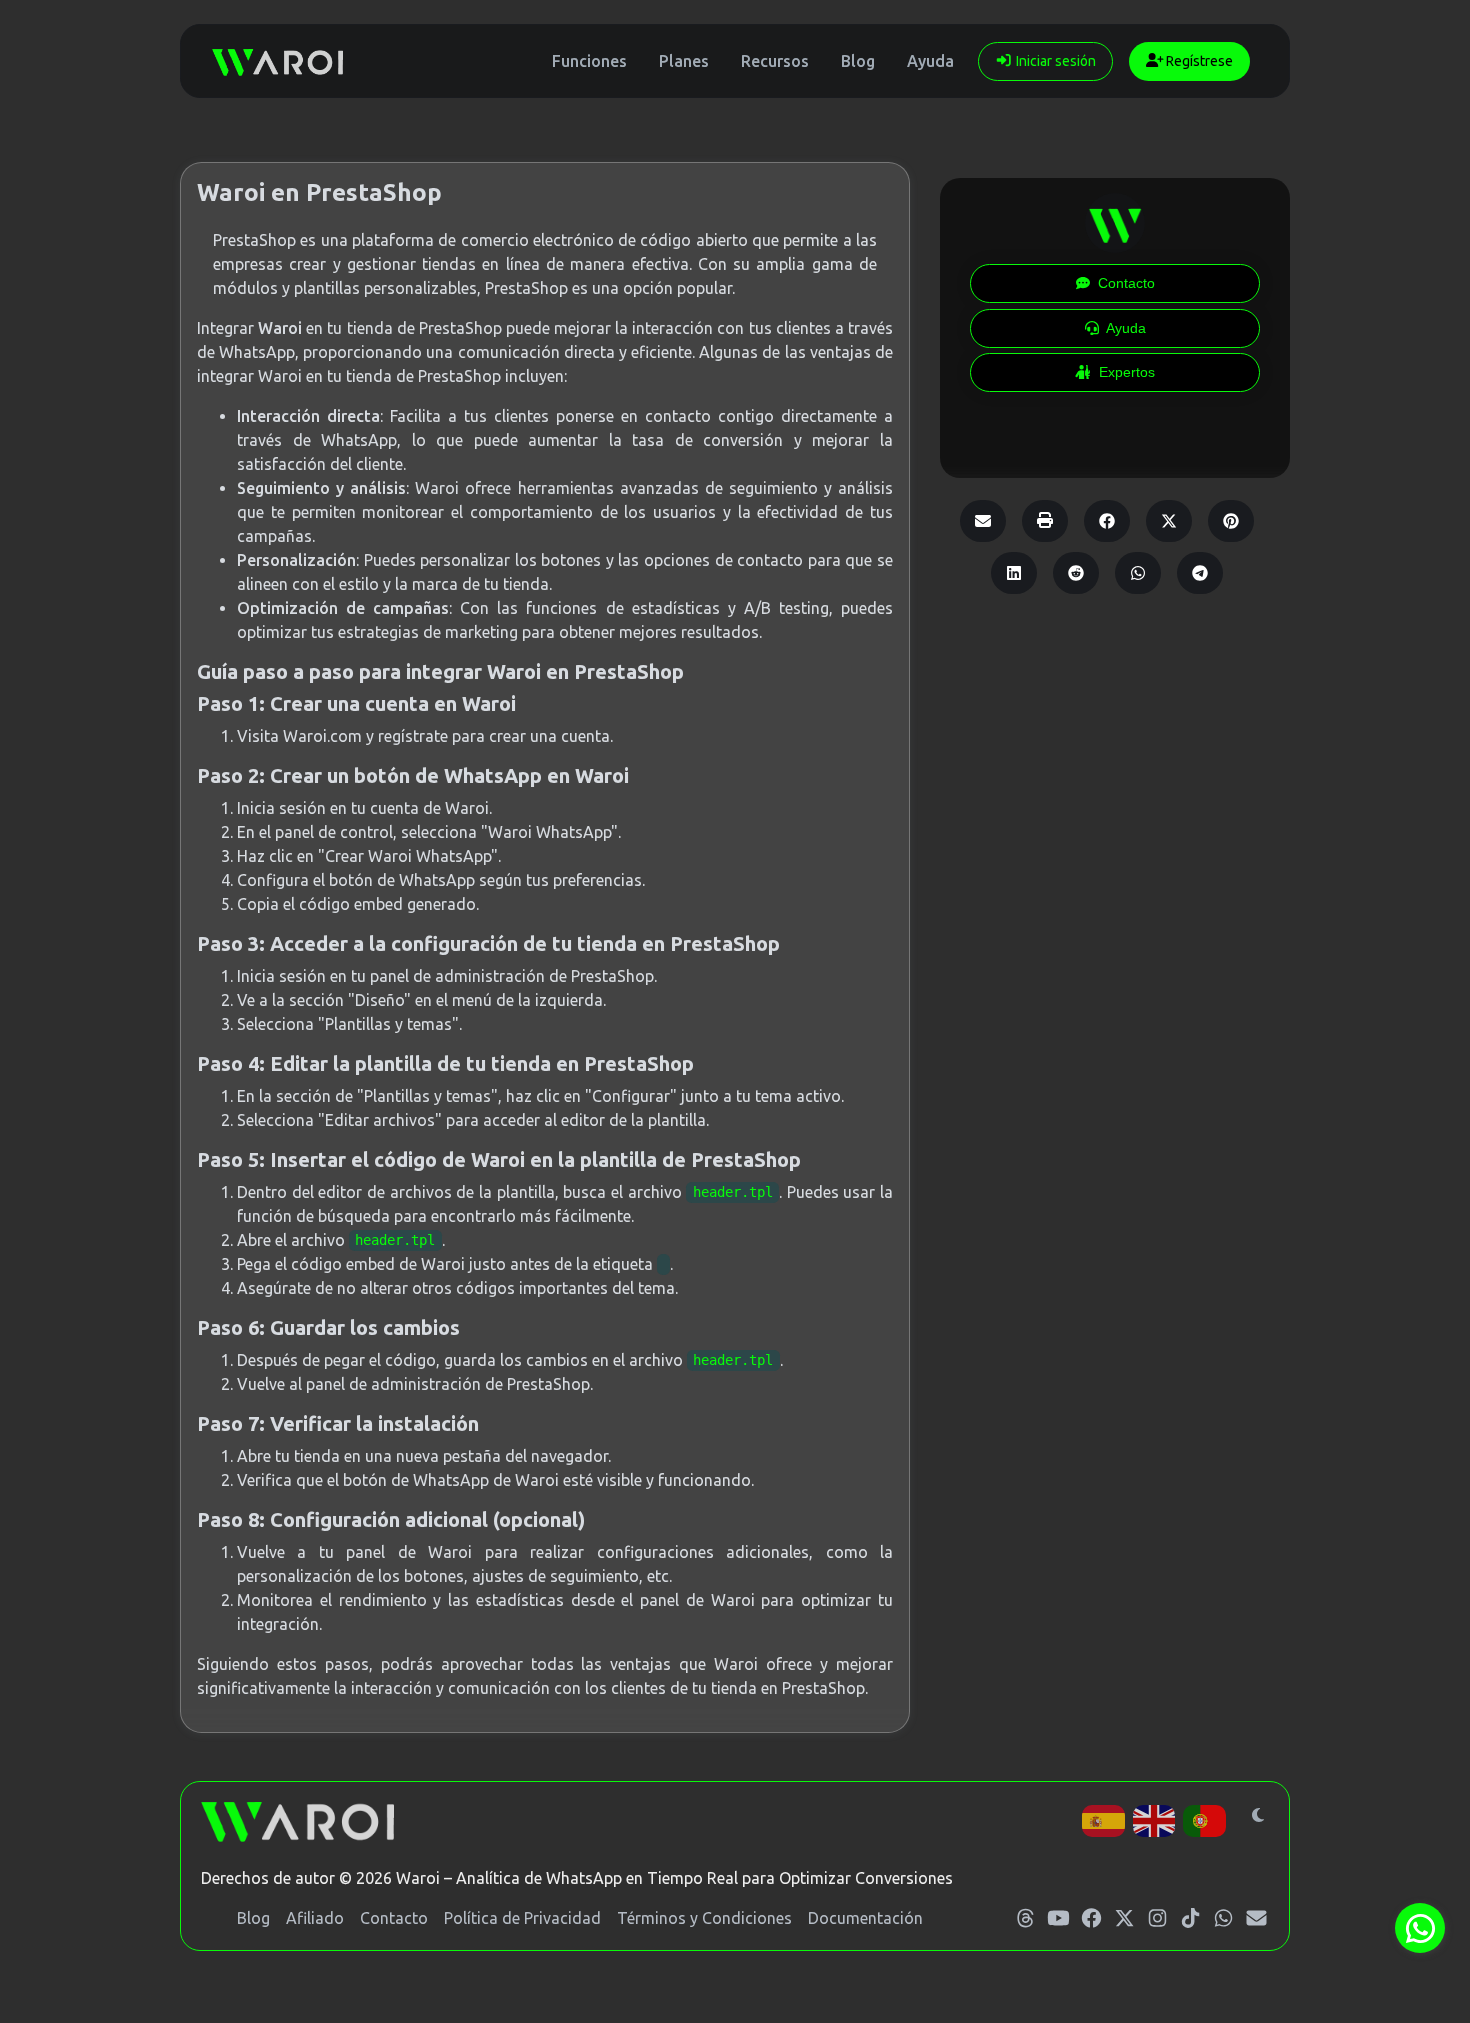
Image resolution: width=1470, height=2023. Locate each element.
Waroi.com (322, 736)
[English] (1155, 1819)
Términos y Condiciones (704, 1918)
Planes (684, 61)
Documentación (865, 1918)
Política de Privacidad (522, 1918)
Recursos (775, 61)
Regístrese (1198, 61)
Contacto (394, 1918)
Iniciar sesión (1054, 61)
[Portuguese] (1205, 1819)
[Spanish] (1104, 1819)
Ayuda (930, 61)
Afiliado (315, 1918)
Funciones (589, 61)
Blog (858, 61)
